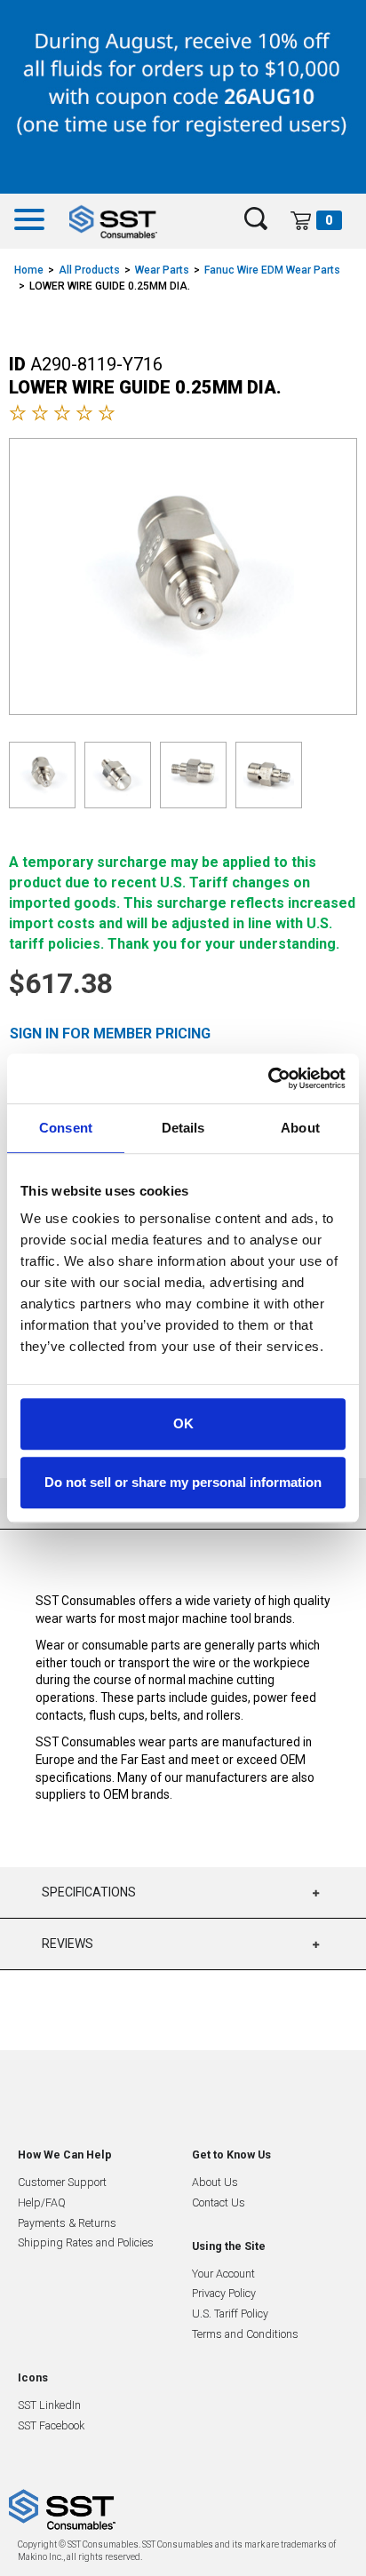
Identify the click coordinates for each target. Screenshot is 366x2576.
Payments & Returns (67, 2223)
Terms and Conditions (245, 2334)
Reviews (68, 1944)
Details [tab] (183, 1128)
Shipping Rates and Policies (86, 2242)
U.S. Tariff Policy (230, 2314)
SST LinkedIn (49, 2405)
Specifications (89, 1892)
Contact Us (219, 2202)
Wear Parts (162, 270)
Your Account (223, 2274)
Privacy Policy (224, 2293)
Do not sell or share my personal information (183, 1482)
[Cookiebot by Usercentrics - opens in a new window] (268, 1078)
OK (183, 1423)
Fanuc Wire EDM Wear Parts (272, 270)
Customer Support (62, 2182)
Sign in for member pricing (110, 1034)
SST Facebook (51, 2425)
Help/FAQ (42, 2202)
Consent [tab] (66, 1128)
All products (89, 270)
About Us (215, 2182)
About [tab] (300, 1128)
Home (29, 270)
